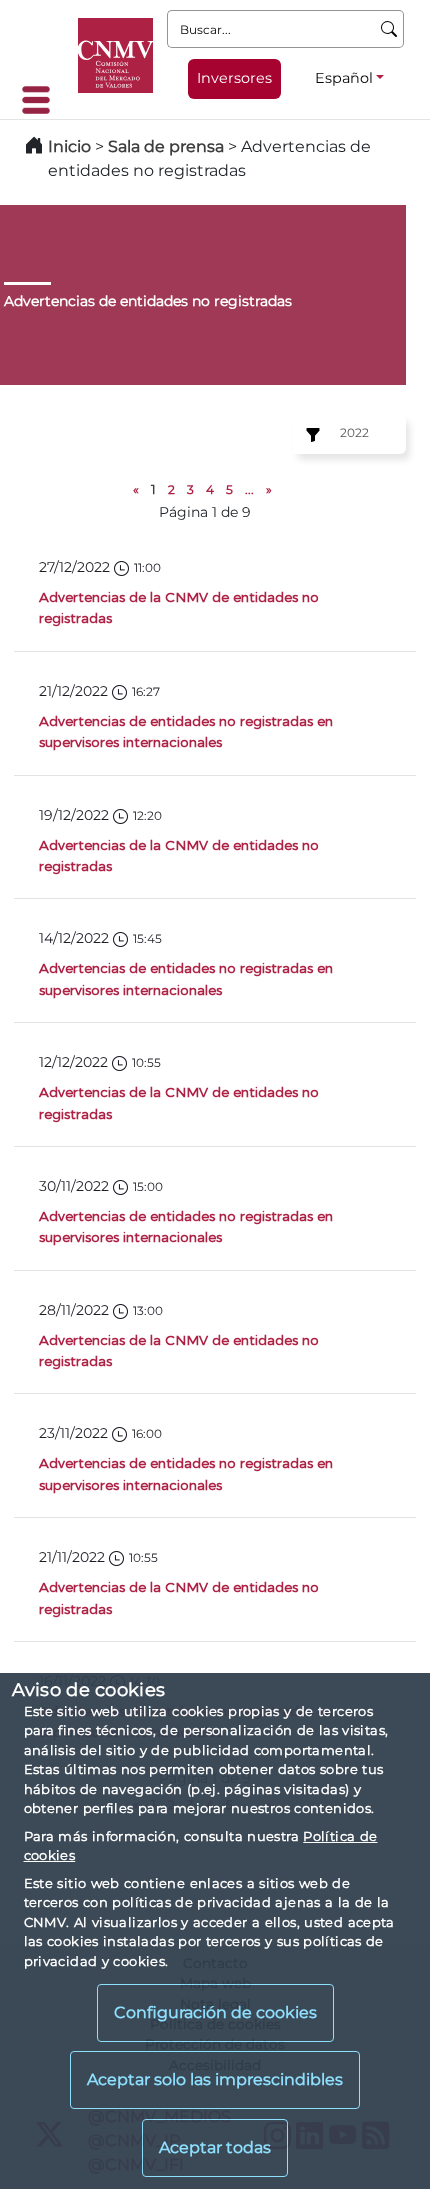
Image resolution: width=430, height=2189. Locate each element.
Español (344, 78)
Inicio (69, 146)
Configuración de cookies (215, 2012)
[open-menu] (42, 100)
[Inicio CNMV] (115, 55)
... (249, 489)
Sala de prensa (168, 146)
